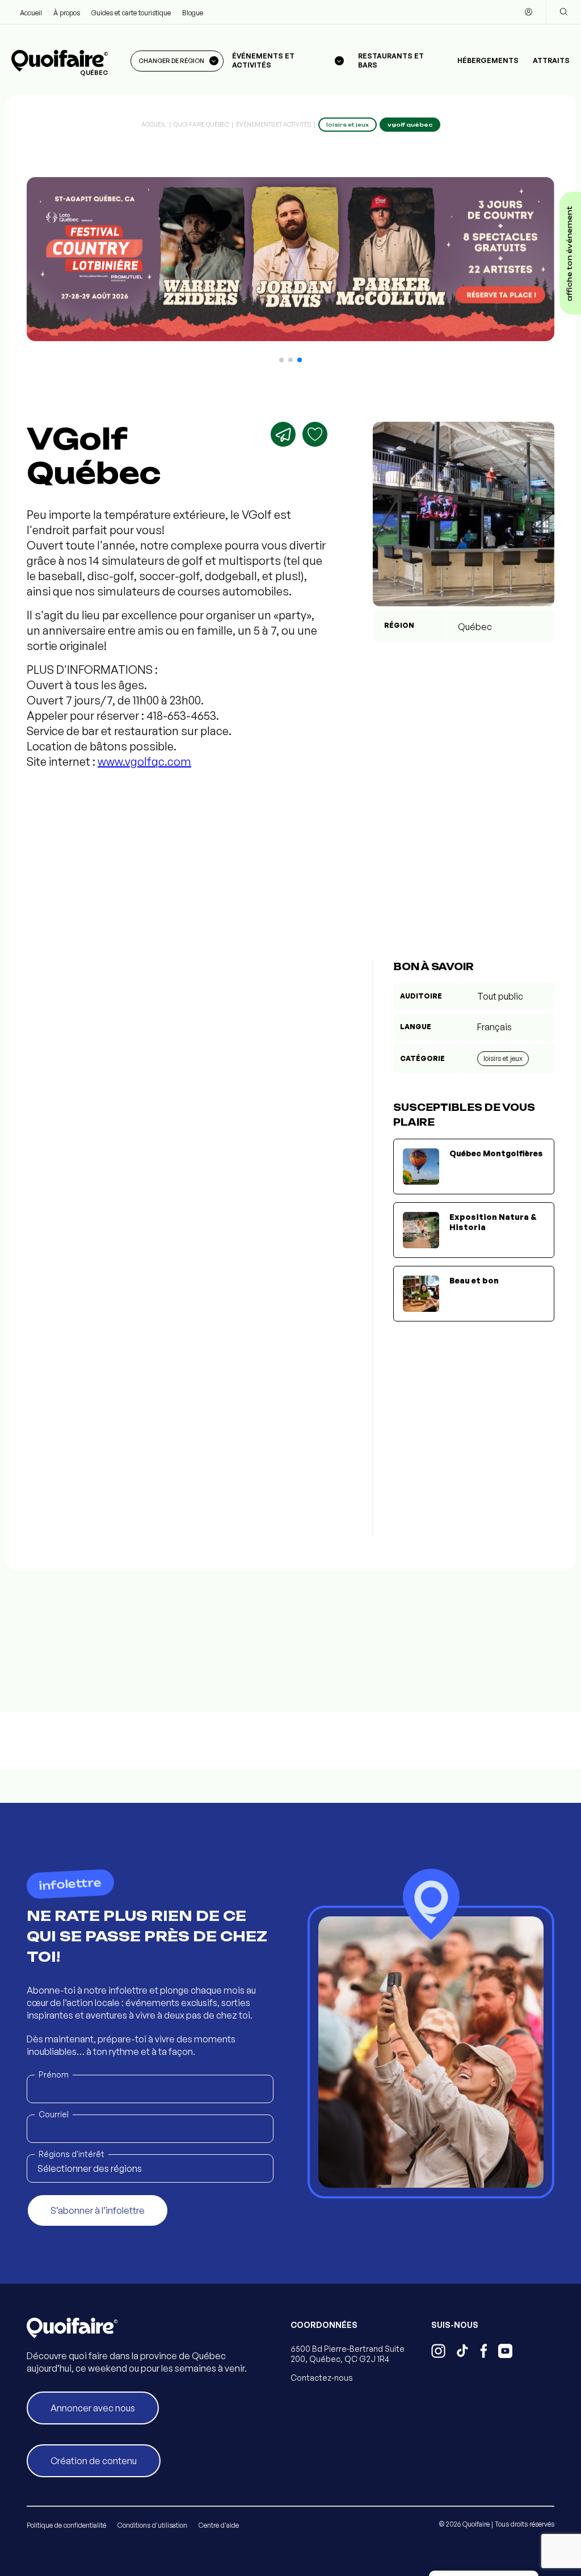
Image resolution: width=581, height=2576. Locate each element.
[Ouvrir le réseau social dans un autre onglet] (438, 2352)
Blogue (193, 13)
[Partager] (283, 434)
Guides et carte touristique (131, 13)
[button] (281, 360)
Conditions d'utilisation (152, 2525)
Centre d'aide (219, 2525)
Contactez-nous (322, 2378)
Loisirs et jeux (503, 1058)
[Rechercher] (563, 12)
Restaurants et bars (391, 60)
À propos (67, 13)
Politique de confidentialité (66, 2525)
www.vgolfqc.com (144, 762)
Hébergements (488, 60)
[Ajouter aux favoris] (315, 434)
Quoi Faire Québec (201, 124)
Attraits (551, 60)
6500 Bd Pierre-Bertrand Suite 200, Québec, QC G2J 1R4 (348, 2354)
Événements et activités (273, 124)
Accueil (31, 13)
